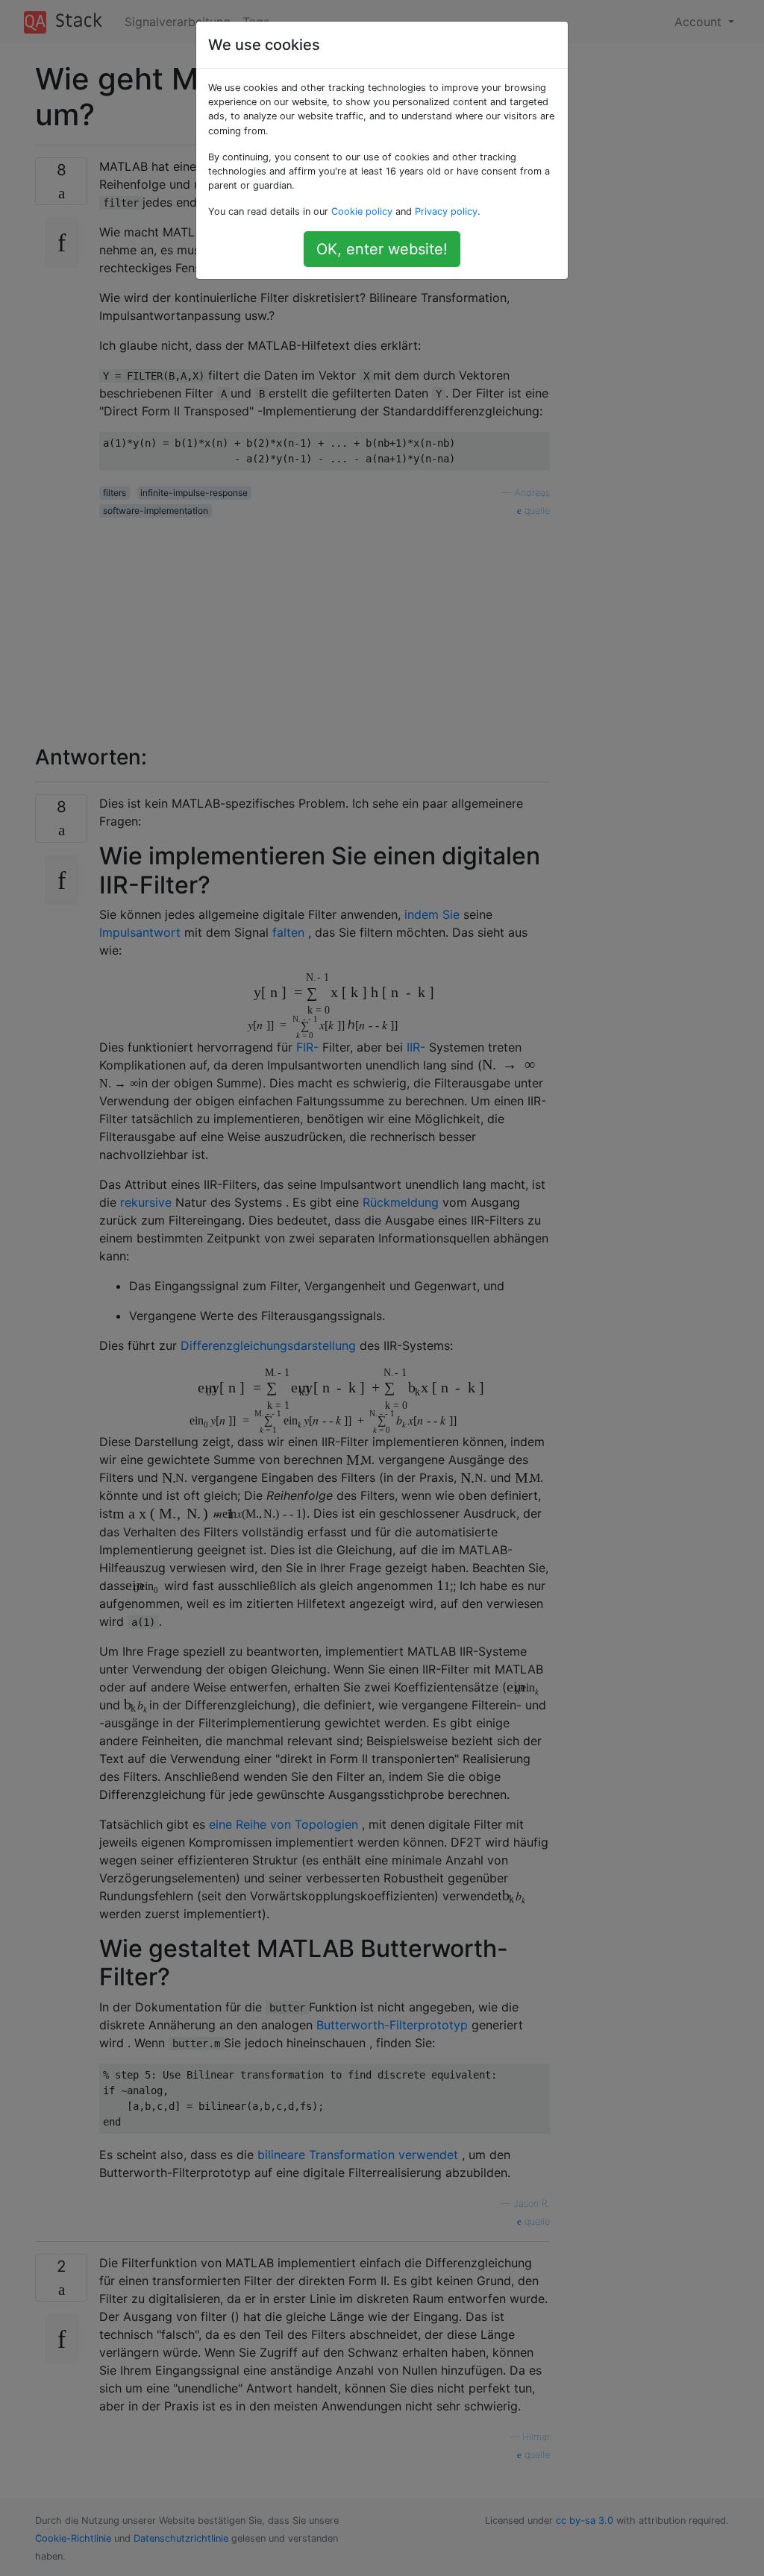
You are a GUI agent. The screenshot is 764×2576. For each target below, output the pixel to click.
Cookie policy (362, 211)
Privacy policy (446, 211)
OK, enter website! (382, 249)
